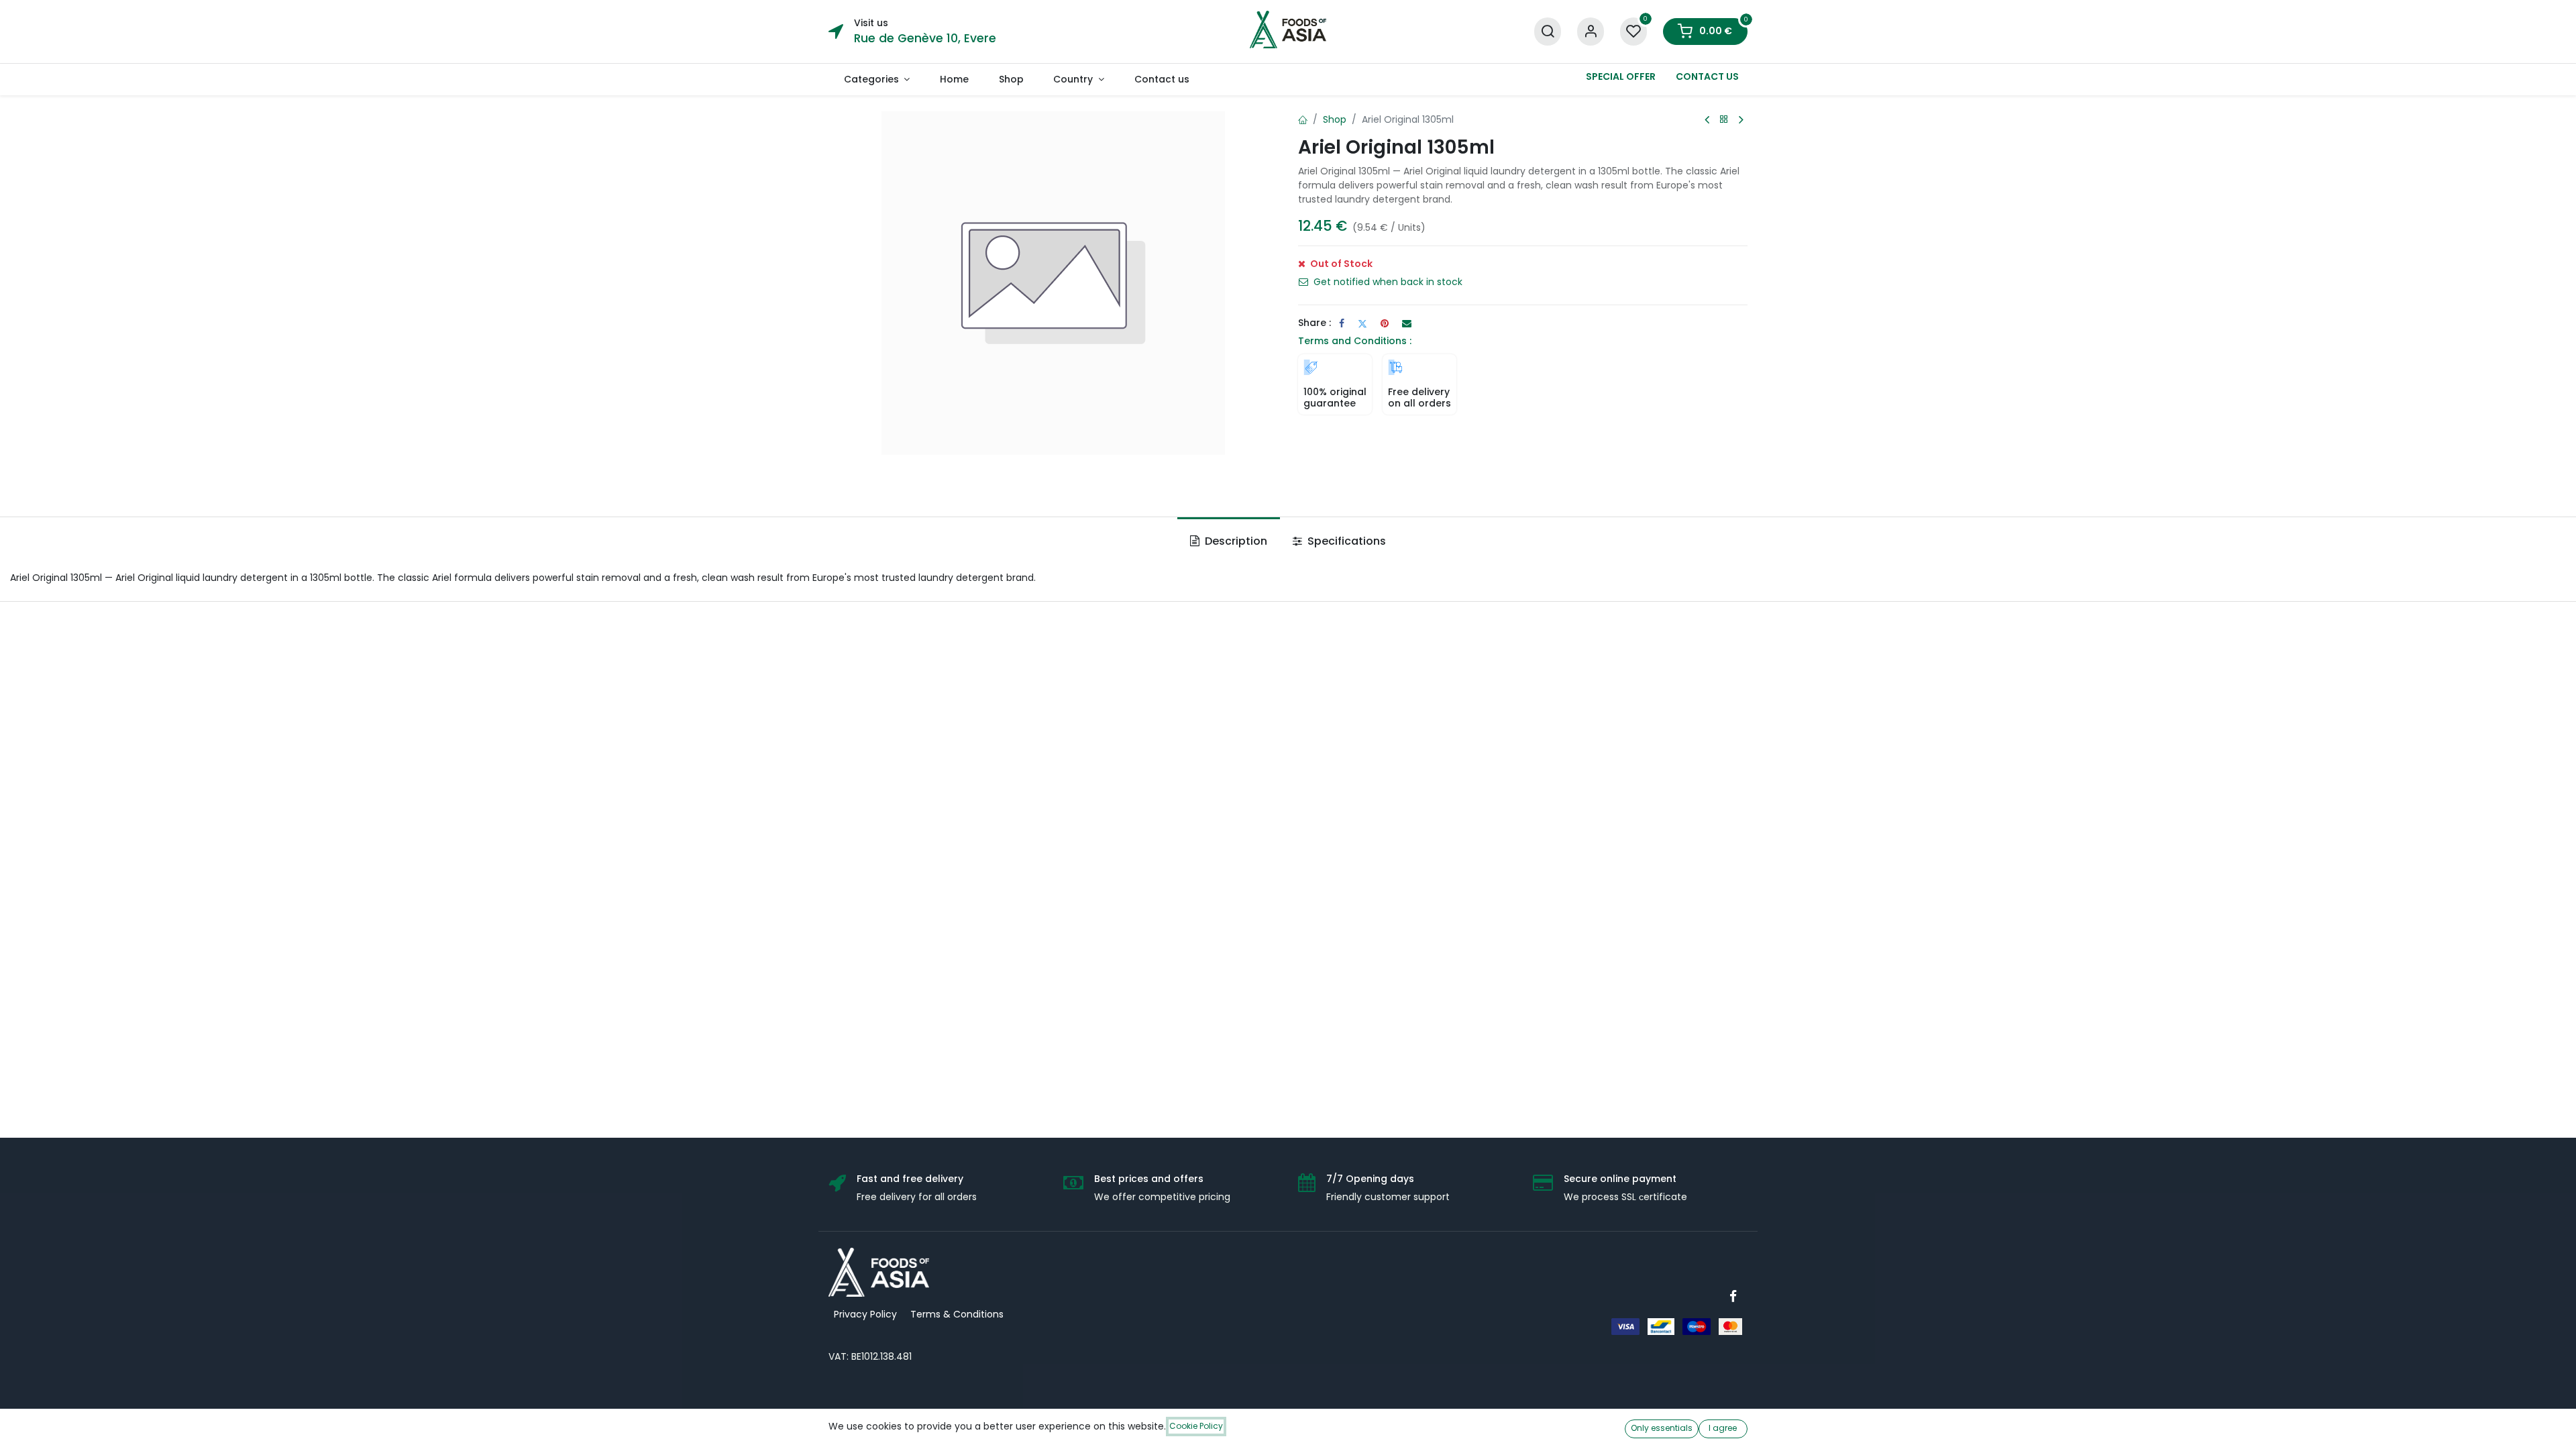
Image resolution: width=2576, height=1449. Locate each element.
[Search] (1548, 32)
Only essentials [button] (1662, 1428)
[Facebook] (1342, 323)
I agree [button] (1723, 1428)
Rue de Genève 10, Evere (925, 38)
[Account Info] (1591, 32)
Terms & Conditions (957, 1314)
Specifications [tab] (1345, 541)
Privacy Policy (865, 1314)
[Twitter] (1362, 323)
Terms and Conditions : (1355, 341)
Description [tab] (1235, 541)
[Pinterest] (1385, 323)
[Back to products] (1724, 120)
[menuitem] (876, 79)
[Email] (1407, 323)
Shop (1335, 119)
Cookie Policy (1196, 1426)
